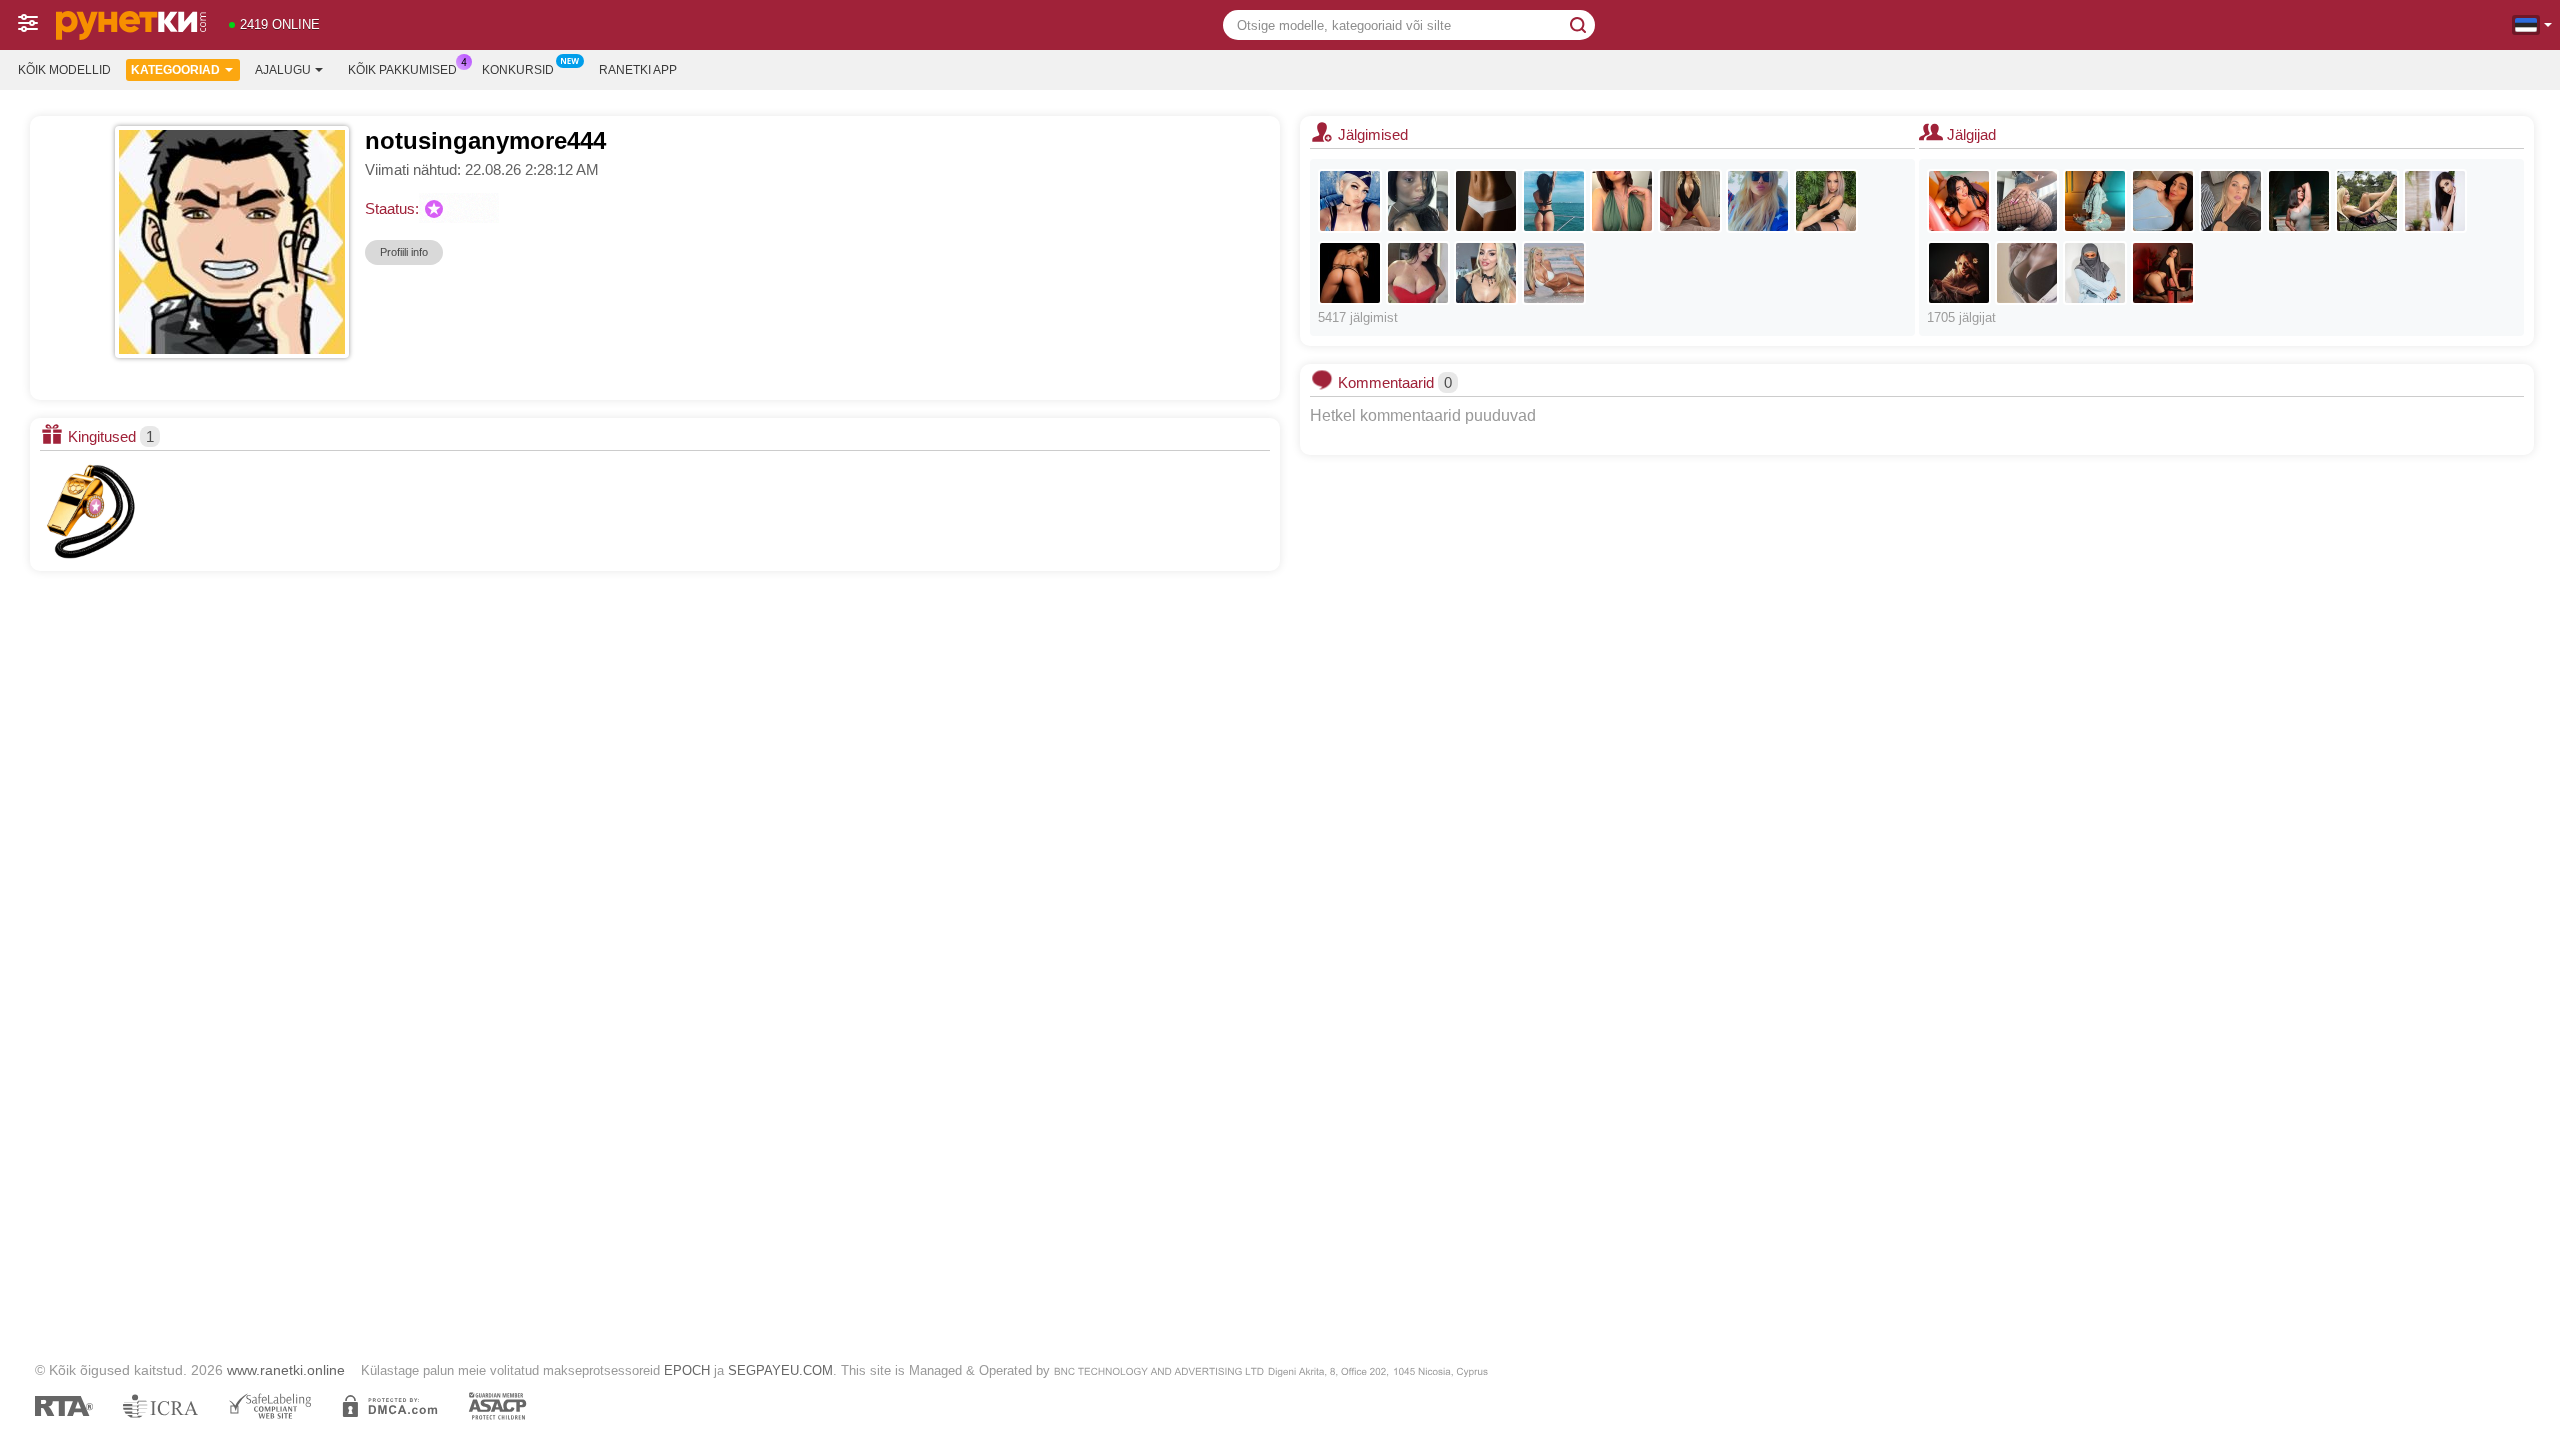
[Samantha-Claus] (2299, 201)
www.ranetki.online (286, 1370)
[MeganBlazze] (1959, 201)
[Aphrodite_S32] (1690, 201)
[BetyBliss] (1826, 201)
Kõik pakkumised (402, 70)
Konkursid (518, 70)
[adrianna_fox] (1554, 273)
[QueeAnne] (2027, 201)
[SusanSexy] (1418, 201)
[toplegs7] (1622, 201)
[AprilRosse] (2163, 201)
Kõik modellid (64, 70)
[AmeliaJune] (2435, 201)
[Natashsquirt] (1486, 201)
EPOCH (687, 1370)
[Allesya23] (1486, 273)
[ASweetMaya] (1554, 201)
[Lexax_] (1350, 201)
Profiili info (404, 252)
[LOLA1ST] (2027, 273)
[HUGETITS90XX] (1418, 273)
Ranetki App (638, 70)
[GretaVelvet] (1959, 273)
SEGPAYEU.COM (780, 1370)
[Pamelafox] (1758, 201)
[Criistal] (2163, 273)
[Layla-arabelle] (2095, 273)
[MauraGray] (2095, 201)
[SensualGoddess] (2367, 201)
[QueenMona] (1350, 273)
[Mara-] (2231, 201)
